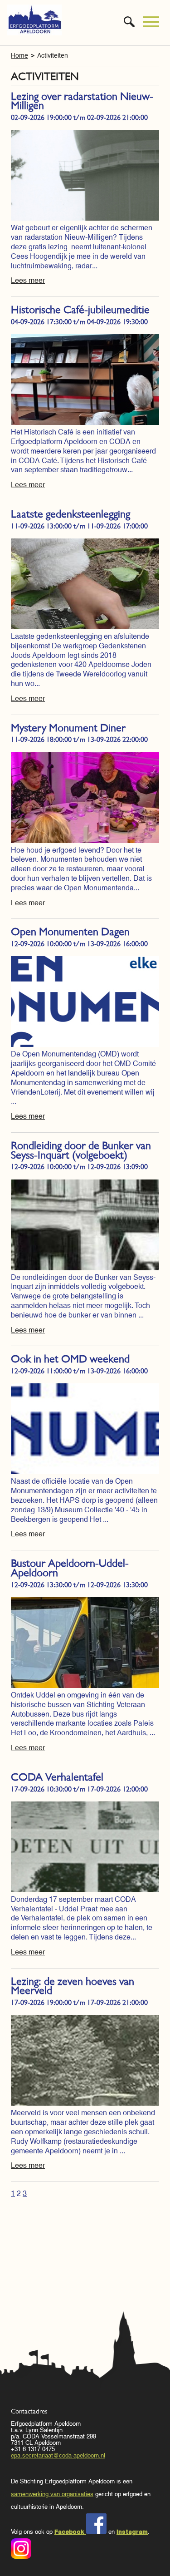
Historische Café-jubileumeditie (80, 310)
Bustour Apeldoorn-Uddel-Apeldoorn (70, 1568)
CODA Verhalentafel (57, 1777)
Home (19, 55)
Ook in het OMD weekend (70, 1359)
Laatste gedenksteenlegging (70, 514)
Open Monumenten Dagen (70, 932)
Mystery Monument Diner (68, 728)
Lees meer (28, 280)
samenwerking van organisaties (52, 2494)
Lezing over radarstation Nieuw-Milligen (82, 101)
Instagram (132, 2532)
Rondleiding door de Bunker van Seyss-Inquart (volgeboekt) (81, 1150)
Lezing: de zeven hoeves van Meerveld (73, 1986)
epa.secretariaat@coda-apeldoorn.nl (58, 2455)
